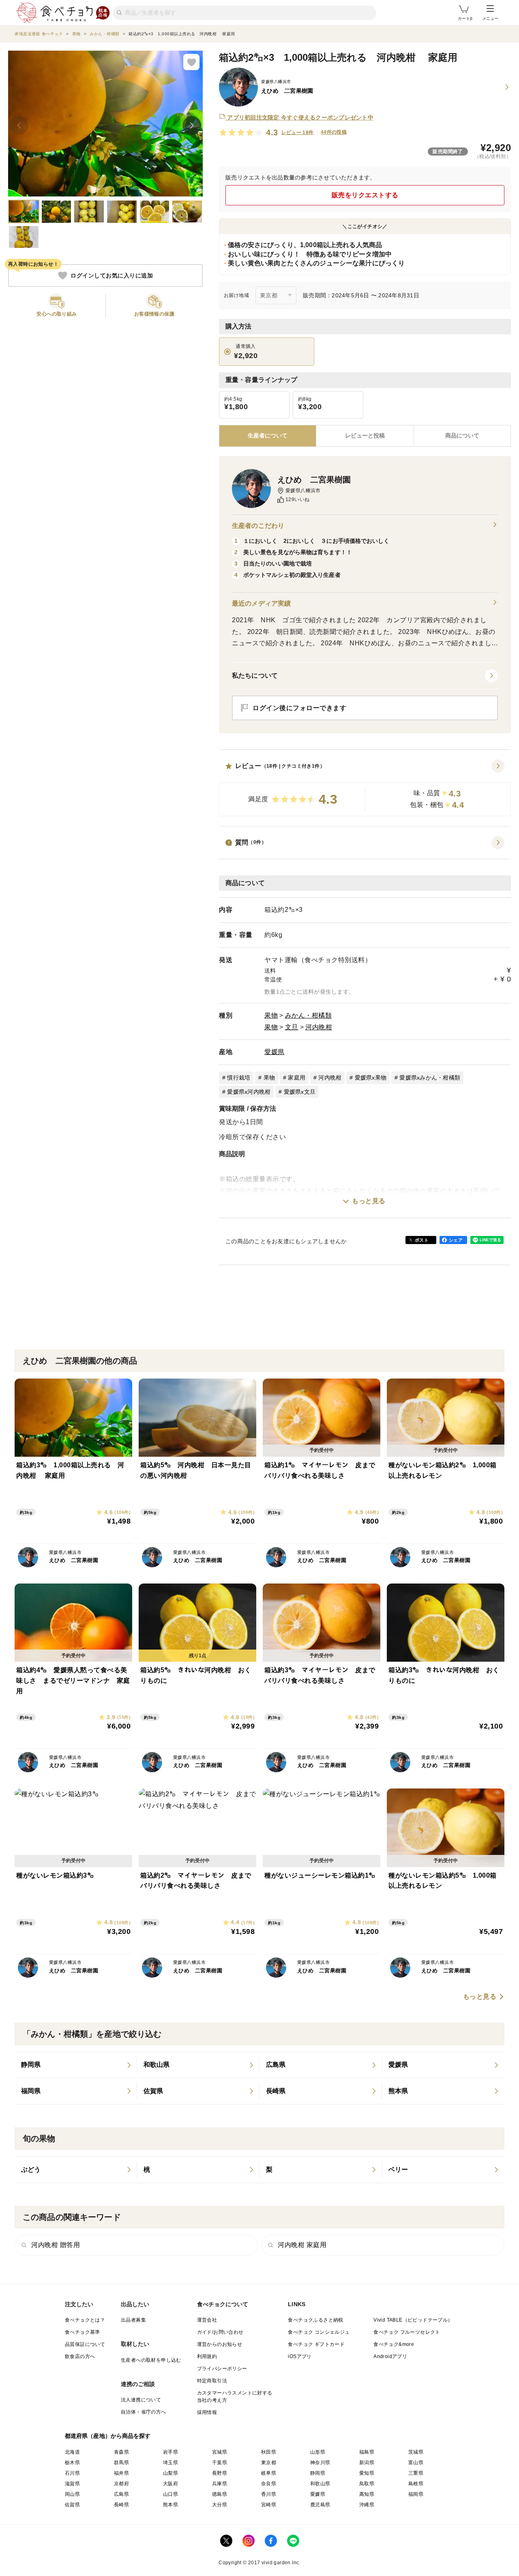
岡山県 (72, 2494)
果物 (271, 1015)
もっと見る (369, 1201)
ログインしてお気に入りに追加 (112, 275)
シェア (456, 1240)
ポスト (422, 1240)
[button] (365, 788)
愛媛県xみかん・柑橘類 (430, 1078)
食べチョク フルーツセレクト (407, 2332)
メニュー (490, 18)
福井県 (121, 2473)
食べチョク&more (394, 2344)
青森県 (121, 2452)
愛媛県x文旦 (300, 1092)
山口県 (170, 2494)
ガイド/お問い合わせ (220, 2332)
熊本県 (170, 2505)
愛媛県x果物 (371, 1078)
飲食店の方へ (80, 2356)
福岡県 (416, 2494)
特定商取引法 (212, 2381)
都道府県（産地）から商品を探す (108, 2436)
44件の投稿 (334, 132)
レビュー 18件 (298, 132)
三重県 (416, 2473)
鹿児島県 (320, 2505)
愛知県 (367, 2473)
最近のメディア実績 (261, 603)
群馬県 (121, 2463)
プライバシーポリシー (222, 2369)
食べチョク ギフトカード (316, 2344)
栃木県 (72, 2463)
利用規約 (207, 2356)
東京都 (269, 2463)
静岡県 (318, 2473)
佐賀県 (72, 2505)
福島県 (367, 2452)
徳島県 (220, 2494)
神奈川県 (320, 2463)
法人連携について (141, 2400)
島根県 (416, 2484)
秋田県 (269, 2452)
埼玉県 (170, 2463)
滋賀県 (72, 2484)
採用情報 (207, 2412)
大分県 (220, 2505)
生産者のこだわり (258, 526)
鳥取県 (367, 2484)
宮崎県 (269, 2505)
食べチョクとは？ (85, 2320)
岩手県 (170, 2452)
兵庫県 (220, 2484)
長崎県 (121, 2505)
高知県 (367, 2494)
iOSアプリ (300, 2356)
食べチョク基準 (83, 2332)
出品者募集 (133, 2320)
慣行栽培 (239, 1078)
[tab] (365, 436)
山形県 (318, 2452)
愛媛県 (275, 1052)
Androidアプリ (390, 2356)
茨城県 (416, 2452)
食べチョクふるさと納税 (315, 2320)
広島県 (121, 2494)
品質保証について (85, 2344)
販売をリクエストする (365, 195)
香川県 (269, 2494)
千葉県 (220, 2463)
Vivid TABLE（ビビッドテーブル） (413, 2320)
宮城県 (220, 2452)
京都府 (121, 2484)
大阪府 (170, 2484)
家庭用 (297, 1078)
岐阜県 (269, 2473)
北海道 (72, 2452)
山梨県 (170, 2473)
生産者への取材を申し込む (151, 2360)
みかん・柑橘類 (309, 1015)
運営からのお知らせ (220, 2344)
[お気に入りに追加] (191, 62)
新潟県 (367, 2463)
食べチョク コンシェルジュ (319, 2332)
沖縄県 (367, 2505)
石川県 (72, 2473)
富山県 (416, 2463)
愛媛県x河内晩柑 (249, 1092)
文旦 (292, 1027)
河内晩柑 (319, 1027)
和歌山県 (320, 2484)
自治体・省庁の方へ (144, 2412)
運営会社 (207, 2320)
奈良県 (269, 2484)
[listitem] (76, 2065)
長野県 (220, 2473)
